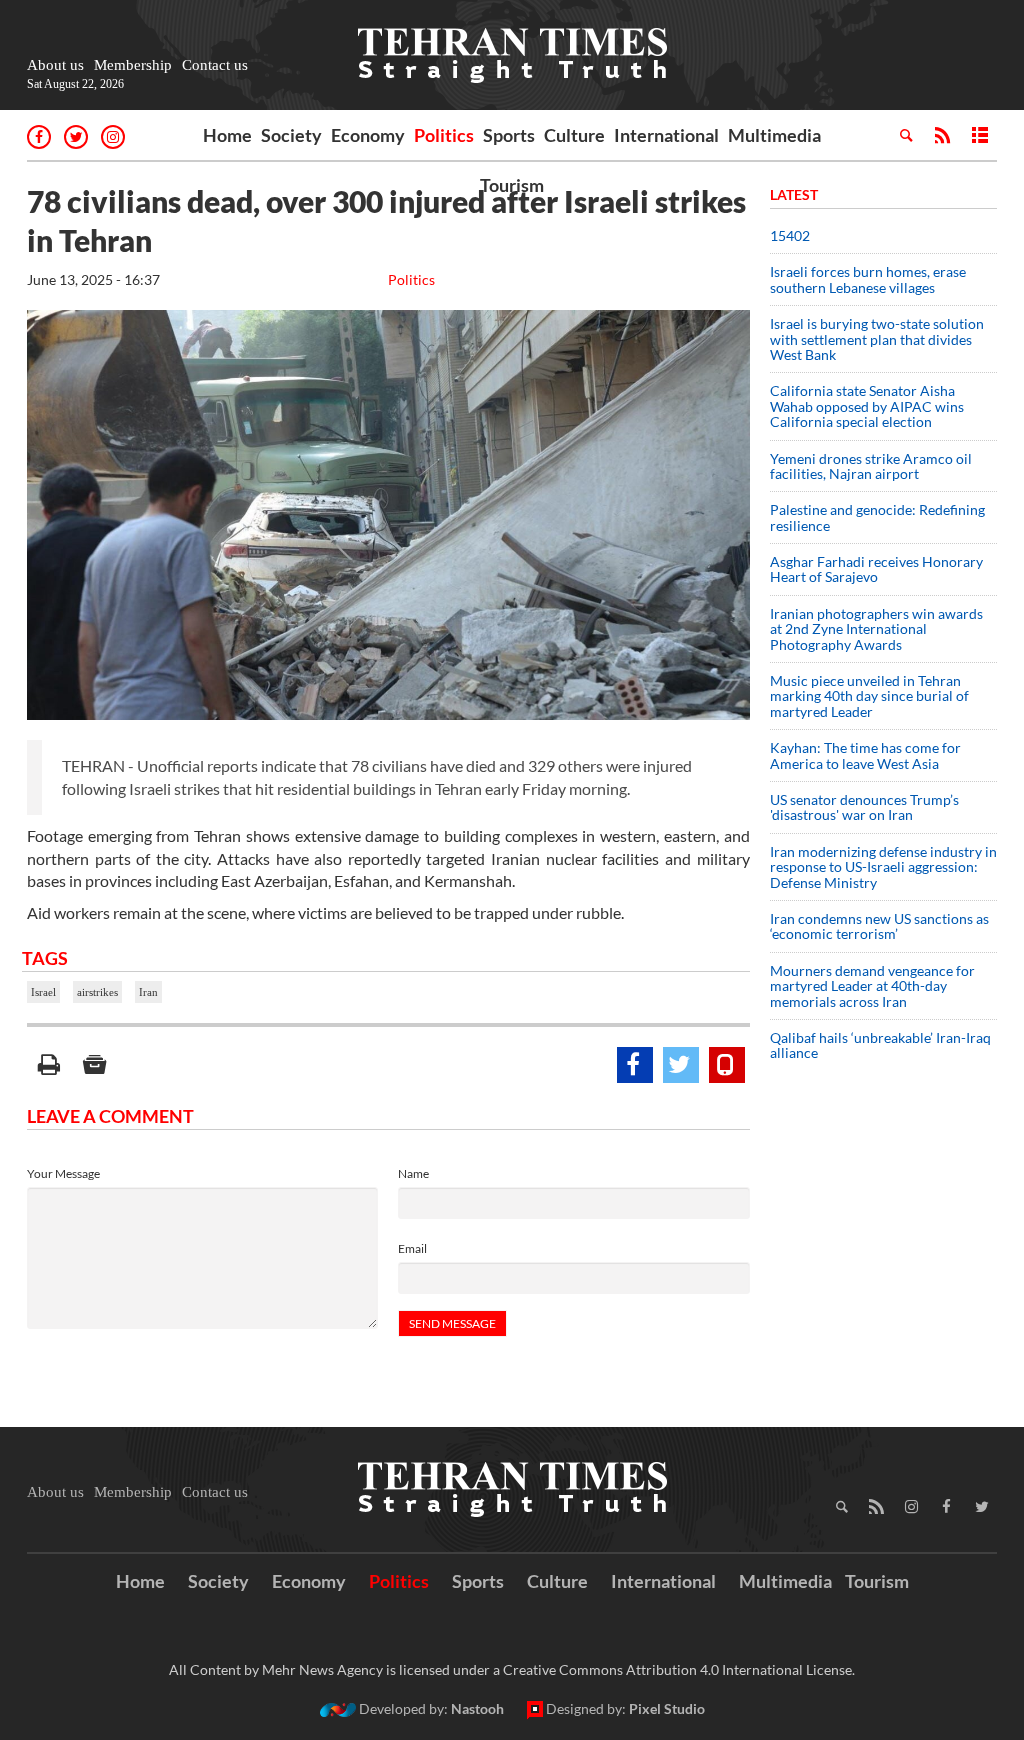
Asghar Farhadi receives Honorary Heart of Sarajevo (876, 569)
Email (412, 1248)
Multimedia (774, 135)
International (666, 135)
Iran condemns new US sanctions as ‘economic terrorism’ (879, 926)
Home (227, 135)
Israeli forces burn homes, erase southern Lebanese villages (868, 279)
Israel (43, 992)
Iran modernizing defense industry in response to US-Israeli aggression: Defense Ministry (883, 867)
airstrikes (97, 992)
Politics (444, 135)
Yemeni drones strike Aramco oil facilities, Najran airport (871, 466)
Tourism (512, 185)
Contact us (215, 65)
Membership (133, 65)
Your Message (63, 1173)
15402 (790, 235)
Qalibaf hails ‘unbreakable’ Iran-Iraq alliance (880, 1045)
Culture (574, 135)
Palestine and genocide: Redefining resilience (877, 517)
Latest (794, 194)
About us (55, 65)
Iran (148, 992)
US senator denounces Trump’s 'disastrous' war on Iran (864, 807)
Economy (368, 135)
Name (413, 1173)
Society (291, 135)
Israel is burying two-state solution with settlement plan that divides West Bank (877, 339)
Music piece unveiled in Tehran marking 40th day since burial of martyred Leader (869, 696)
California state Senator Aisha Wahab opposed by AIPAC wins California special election (867, 406)
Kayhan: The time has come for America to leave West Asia (865, 755)
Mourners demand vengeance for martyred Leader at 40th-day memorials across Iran (872, 986)
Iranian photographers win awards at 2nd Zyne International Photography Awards (876, 629)
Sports (509, 135)
